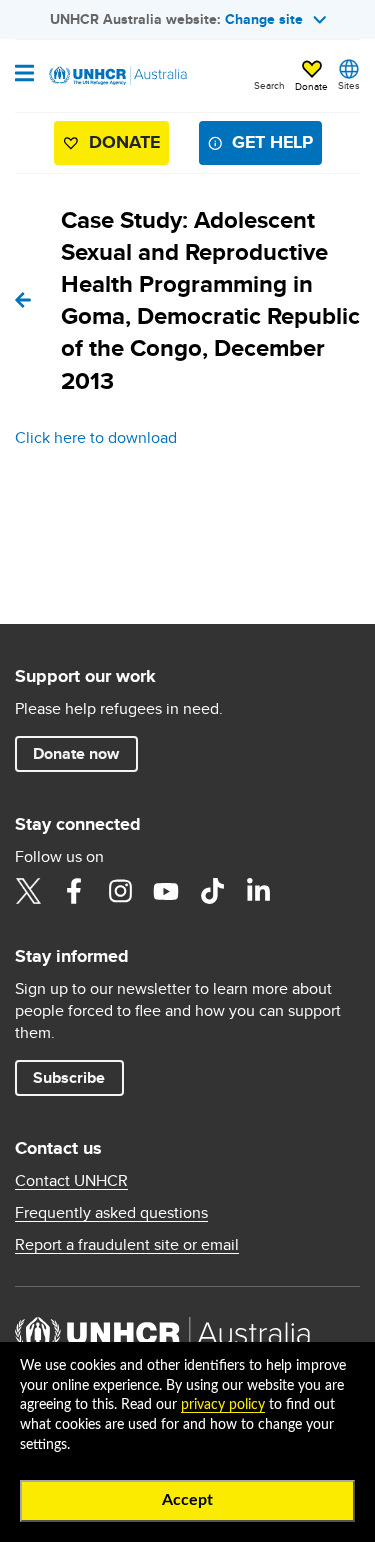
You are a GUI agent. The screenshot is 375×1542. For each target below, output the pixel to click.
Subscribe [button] (69, 1077)
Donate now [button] (76, 753)
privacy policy (223, 1405)
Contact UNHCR (71, 1181)
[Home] (117, 76)
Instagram (120, 891)
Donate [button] (311, 86)
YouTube (166, 891)
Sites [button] (349, 85)
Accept (187, 1500)
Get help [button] (272, 142)
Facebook (74, 891)
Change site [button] (264, 19)
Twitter (28, 891)
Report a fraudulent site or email (127, 1245)
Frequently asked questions (111, 1213)
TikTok (212, 891)
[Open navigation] (24, 75)
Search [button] (269, 85)
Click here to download (96, 437)
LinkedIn (258, 891)
